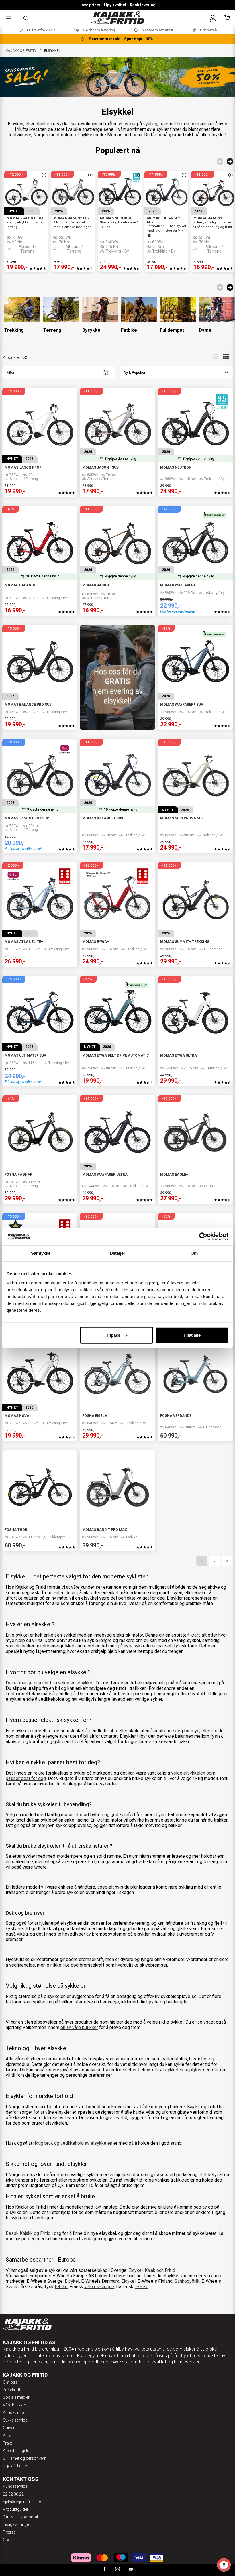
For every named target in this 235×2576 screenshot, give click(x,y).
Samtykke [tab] (41, 1253)
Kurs (7, 2435)
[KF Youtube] (131, 2570)
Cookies (10, 2540)
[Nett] (226, 357)
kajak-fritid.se (15, 2466)
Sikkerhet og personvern (25, 2458)
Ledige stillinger (16, 2524)
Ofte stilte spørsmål (20, 2517)
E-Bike (142, 2287)
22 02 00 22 (13, 2494)
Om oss (10, 2382)
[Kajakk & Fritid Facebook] (104, 2570)
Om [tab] (194, 1253)
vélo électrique (99, 2287)
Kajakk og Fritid (21, 51)
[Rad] (216, 357)
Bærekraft (12, 2390)
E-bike (61, 2287)
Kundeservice (15, 2486)
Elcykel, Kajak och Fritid (152, 2270)
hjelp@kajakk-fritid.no (22, 2502)
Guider (9, 2428)
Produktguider (16, 2509)
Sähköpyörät (187, 2281)
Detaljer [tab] (118, 1253)
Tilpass (113, 1335)
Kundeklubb (13, 2412)
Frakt (7, 2443)
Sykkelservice (15, 2420)
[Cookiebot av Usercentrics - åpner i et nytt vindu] (203, 1237)
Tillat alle (192, 1335)
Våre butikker (14, 2405)
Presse (9, 2532)
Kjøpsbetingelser (18, 2451)
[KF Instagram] (117, 2570)
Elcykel (72, 2281)
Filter (10, 373)
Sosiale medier (16, 2397)
